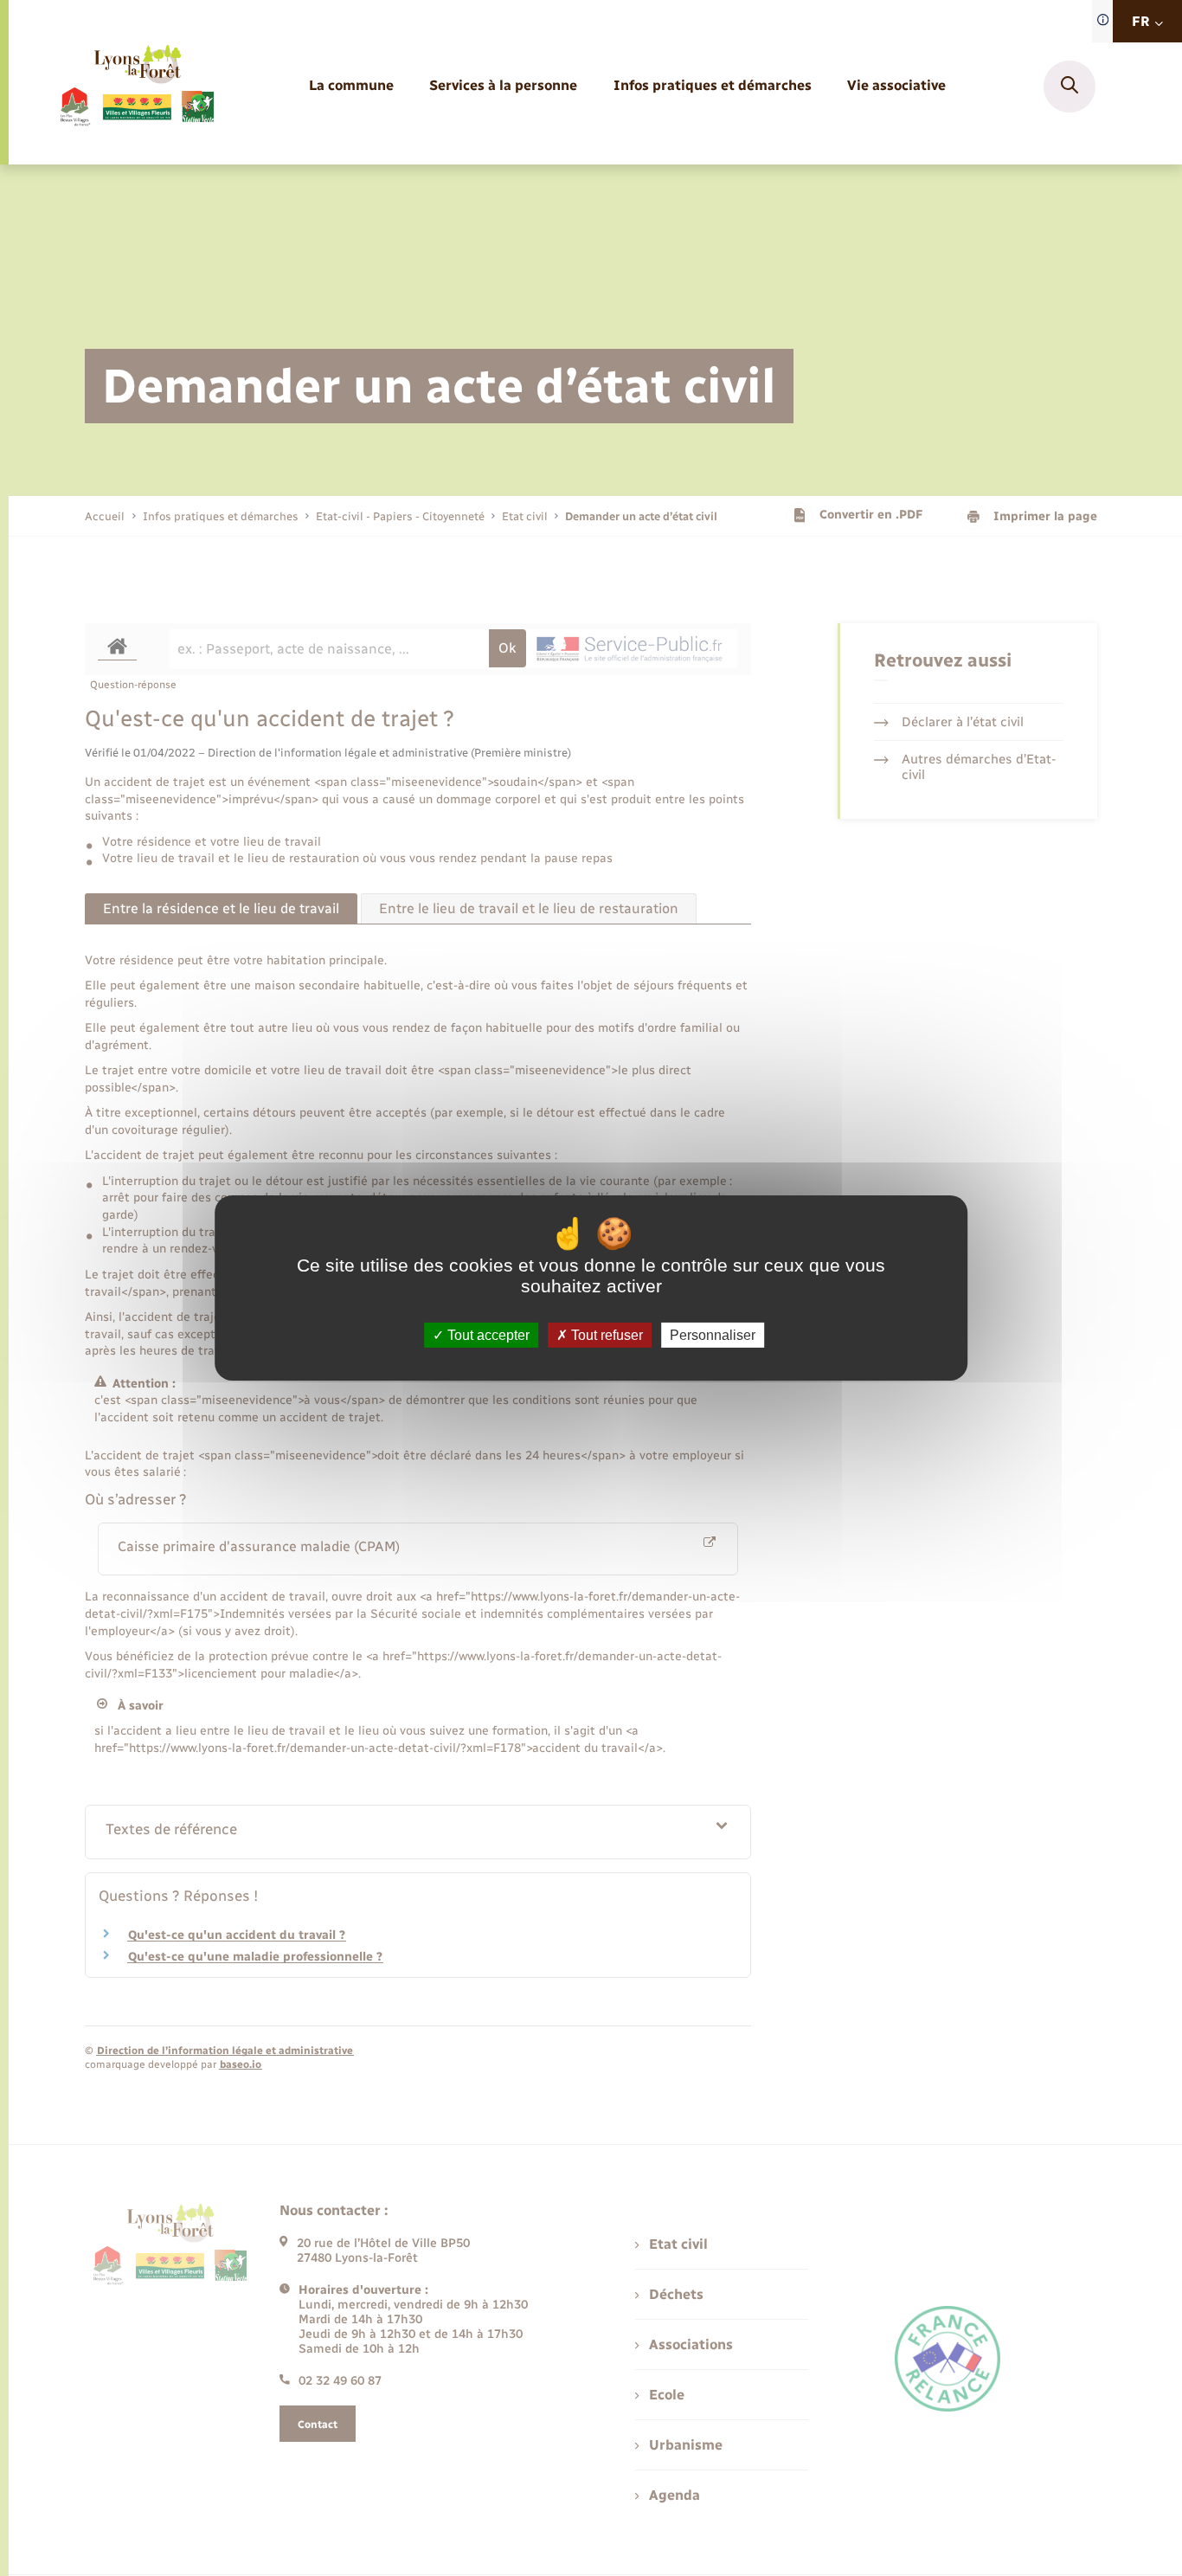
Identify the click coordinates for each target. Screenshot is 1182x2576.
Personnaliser (713, 1335)
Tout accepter (487, 1335)
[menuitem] (351, 86)
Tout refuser (605, 1335)
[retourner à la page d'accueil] (136, 87)
